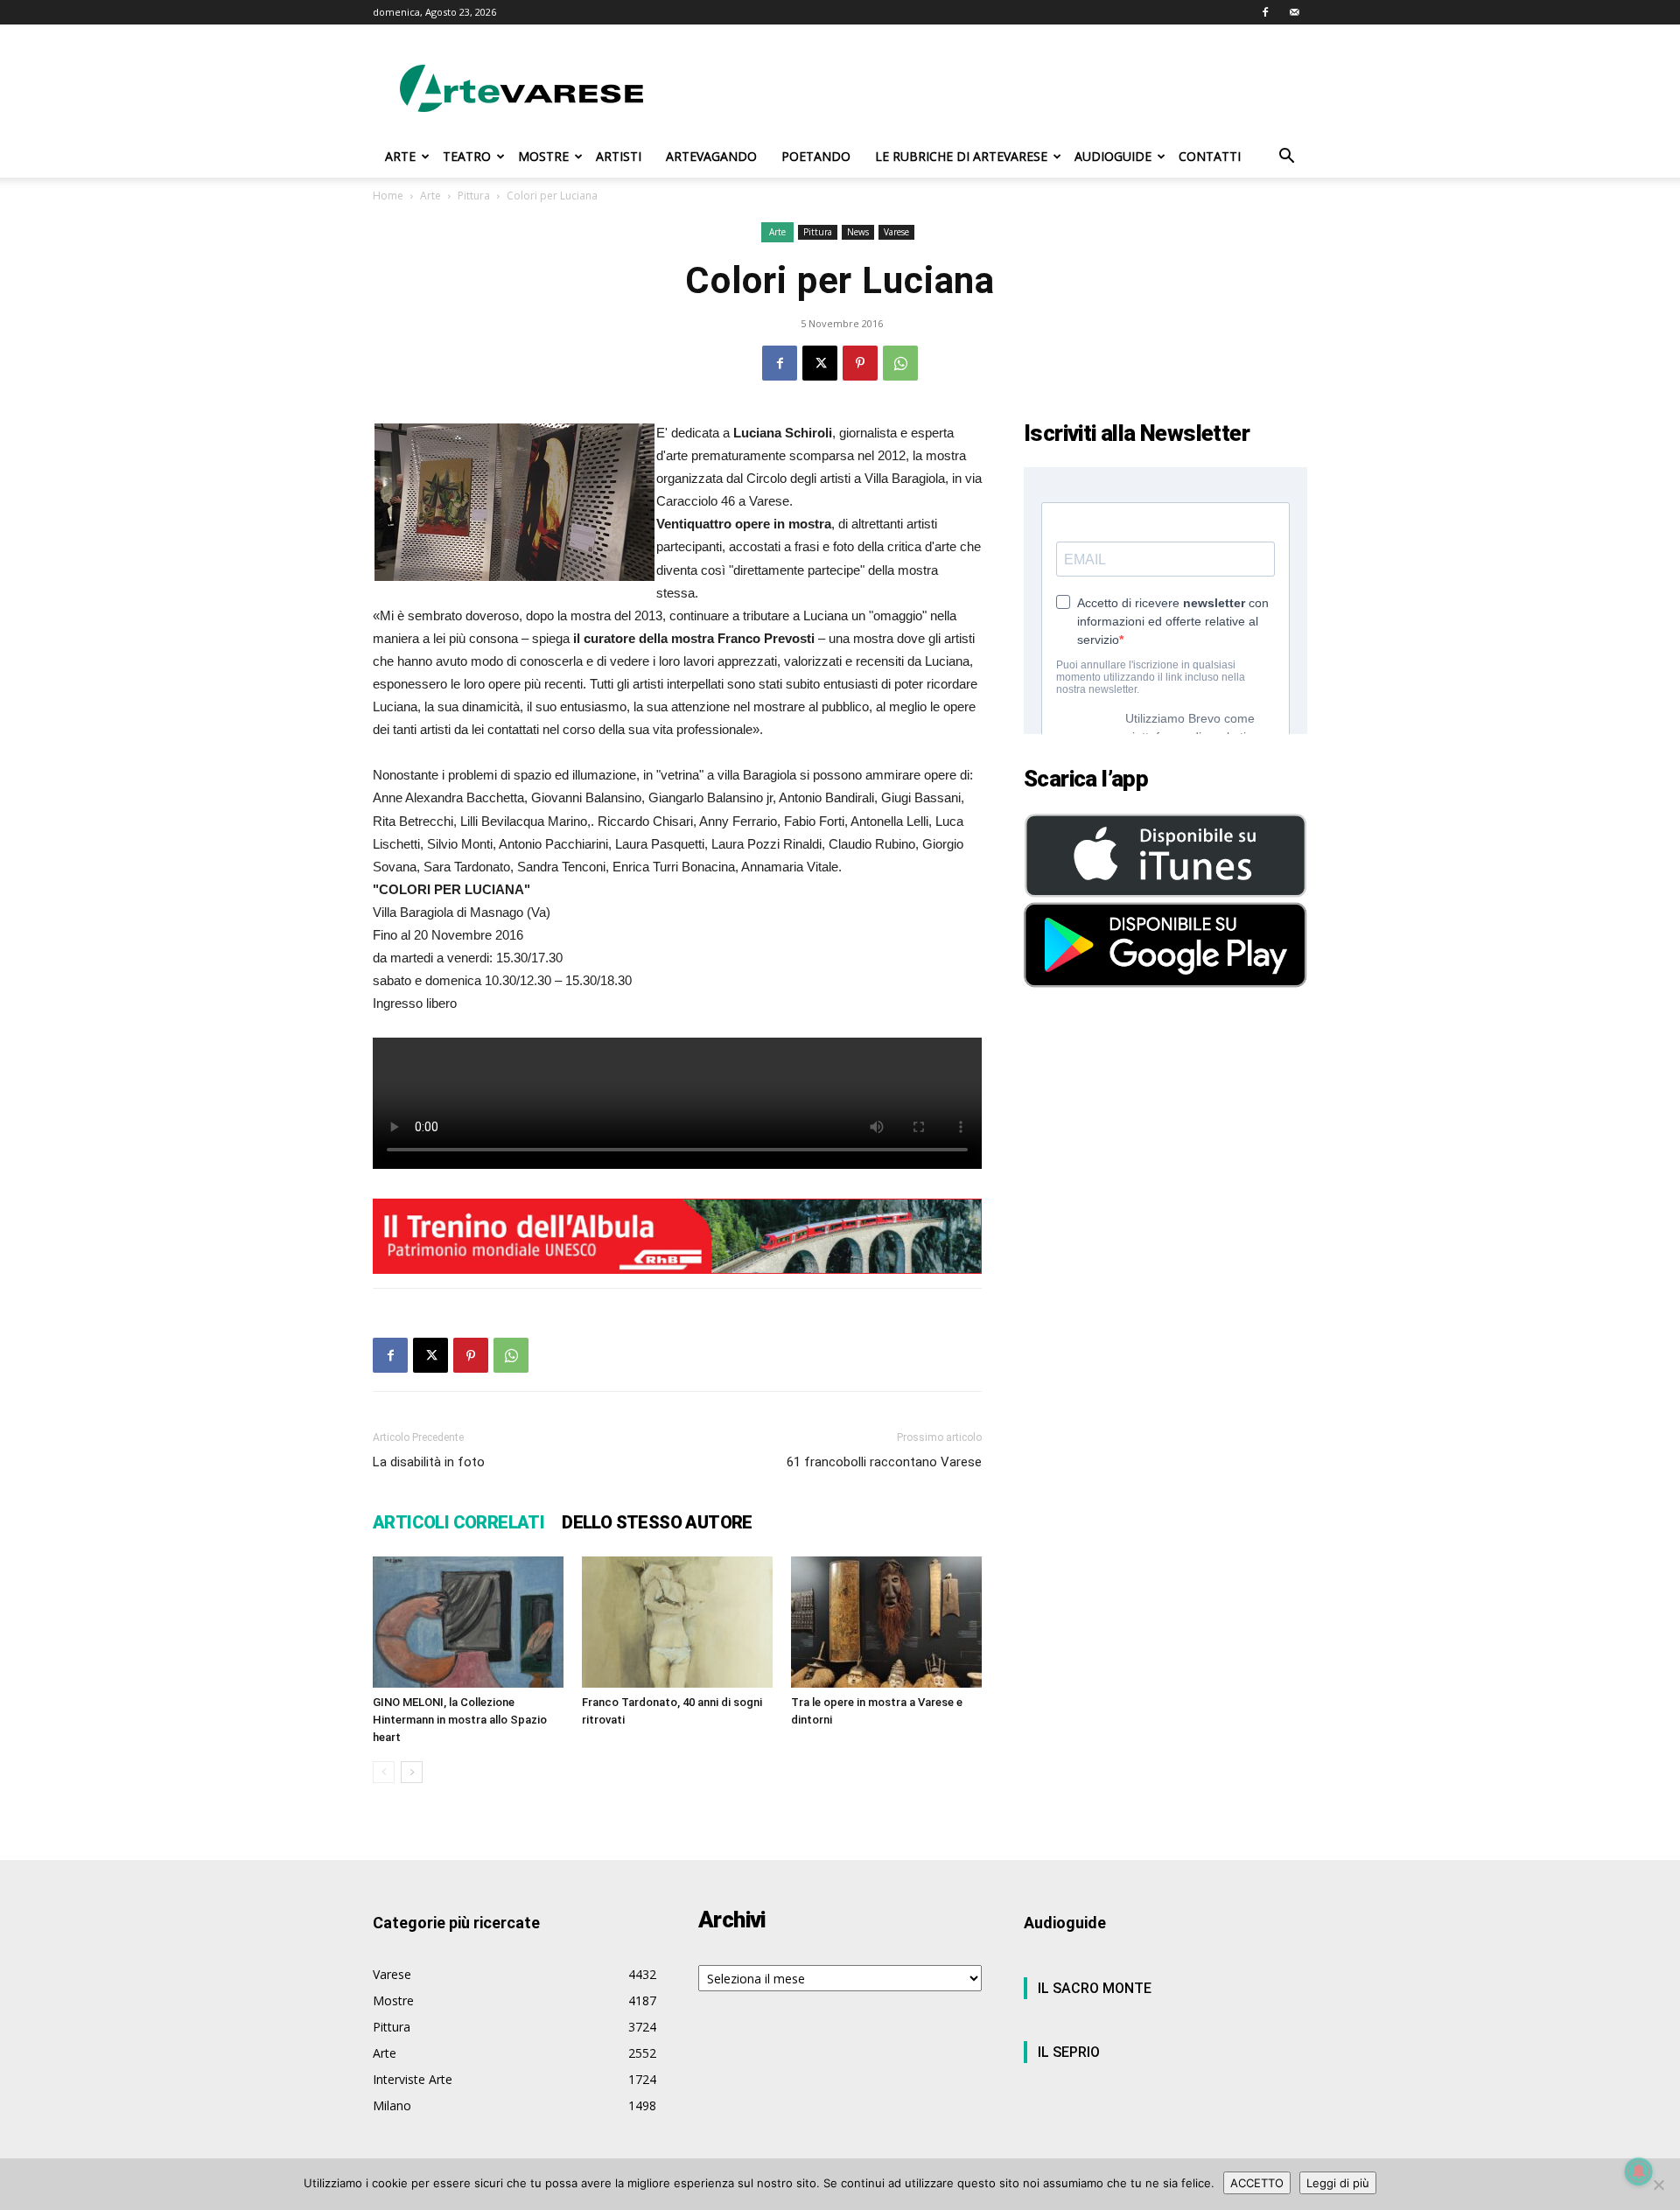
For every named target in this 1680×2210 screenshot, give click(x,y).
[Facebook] (1265, 12)
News (858, 232)
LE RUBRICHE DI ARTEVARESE (961, 156)
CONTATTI (1210, 156)
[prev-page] (384, 1772)
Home (388, 196)
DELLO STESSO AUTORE (657, 1522)
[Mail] (1294, 12)
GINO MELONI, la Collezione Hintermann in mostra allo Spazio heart (460, 1720)
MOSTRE (543, 156)
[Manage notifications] (1639, 2172)
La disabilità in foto (429, 1462)
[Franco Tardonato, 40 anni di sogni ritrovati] (677, 1622)
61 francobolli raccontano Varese (884, 1462)
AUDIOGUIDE (1113, 156)
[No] (1658, 2185)
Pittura (474, 196)
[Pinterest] (860, 363)
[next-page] (412, 1772)
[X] (820, 363)
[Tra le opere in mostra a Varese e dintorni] (886, 1622)
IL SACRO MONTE (1095, 1988)
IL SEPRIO (1069, 2052)
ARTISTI (619, 156)
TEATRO (467, 156)
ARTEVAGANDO (711, 156)
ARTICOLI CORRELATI (458, 1522)
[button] (1286, 158)
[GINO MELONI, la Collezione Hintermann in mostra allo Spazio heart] (468, 1622)
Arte (430, 196)
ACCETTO (1257, 2183)
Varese (896, 232)
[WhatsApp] (900, 363)
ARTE (400, 156)
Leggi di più (1338, 2183)
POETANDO (816, 156)
